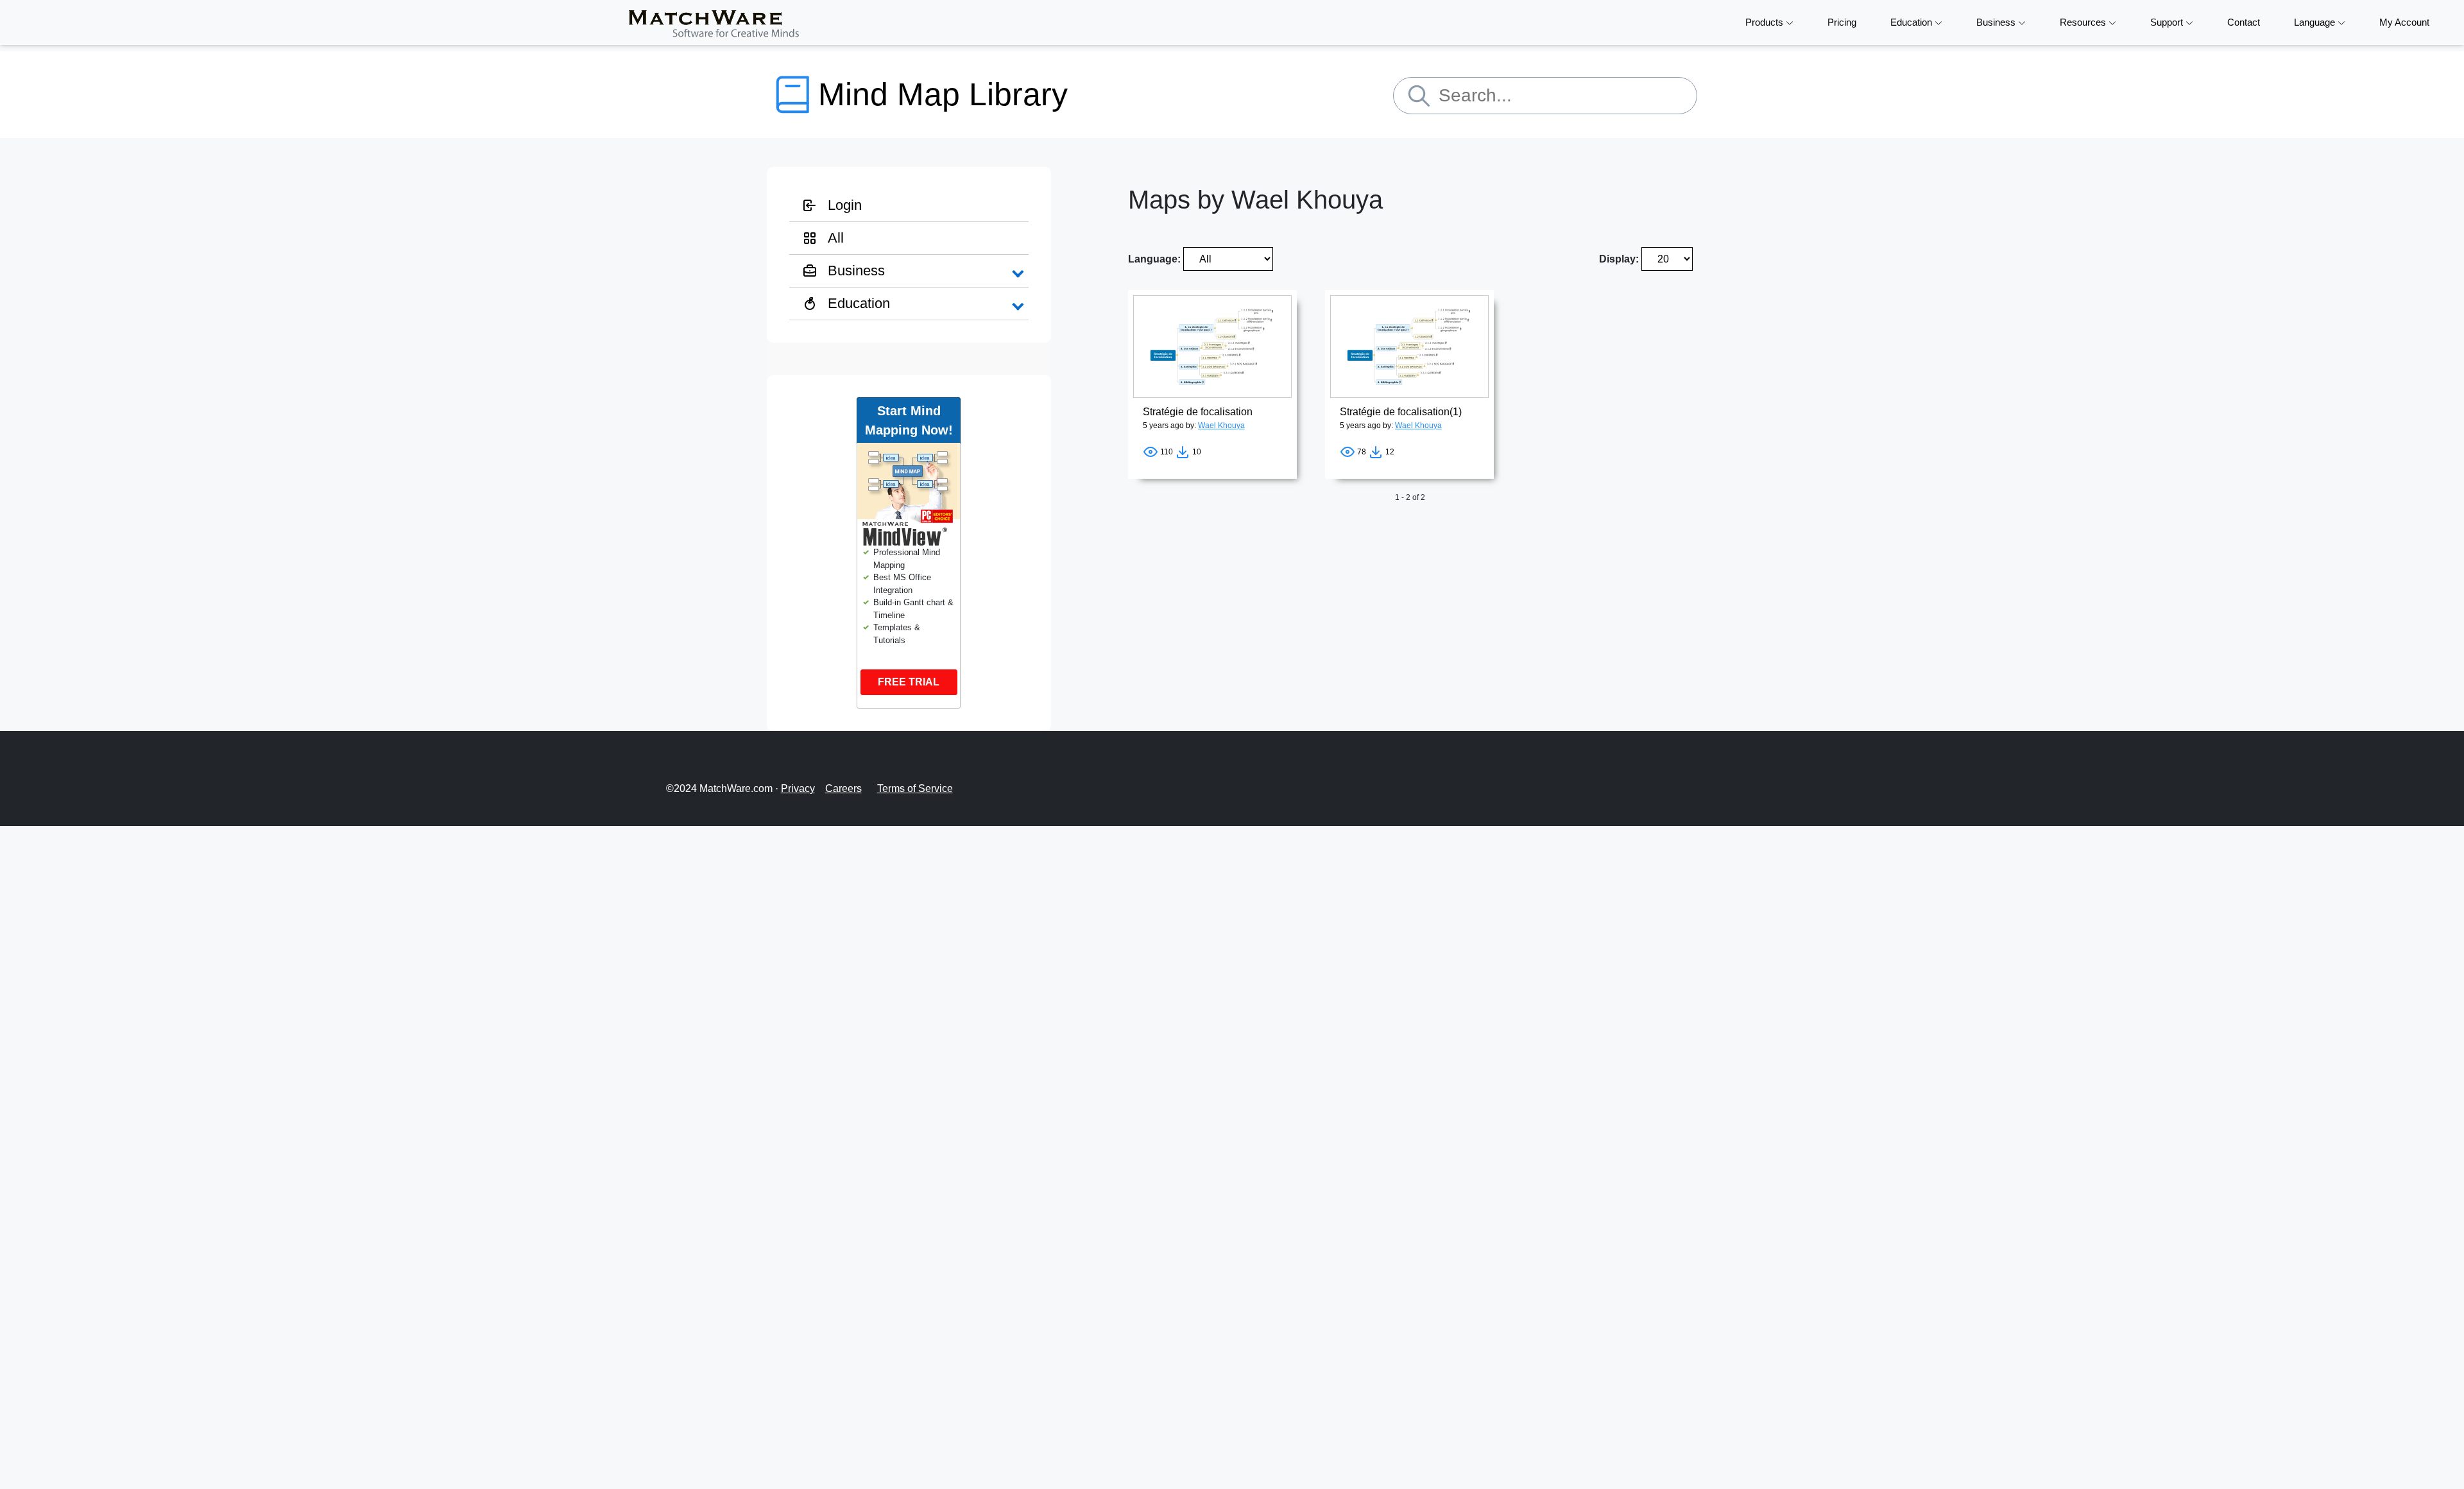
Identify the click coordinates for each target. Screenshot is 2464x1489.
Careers (843, 788)
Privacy (798, 788)
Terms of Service (915, 788)
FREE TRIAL (909, 682)
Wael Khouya (1221, 426)
